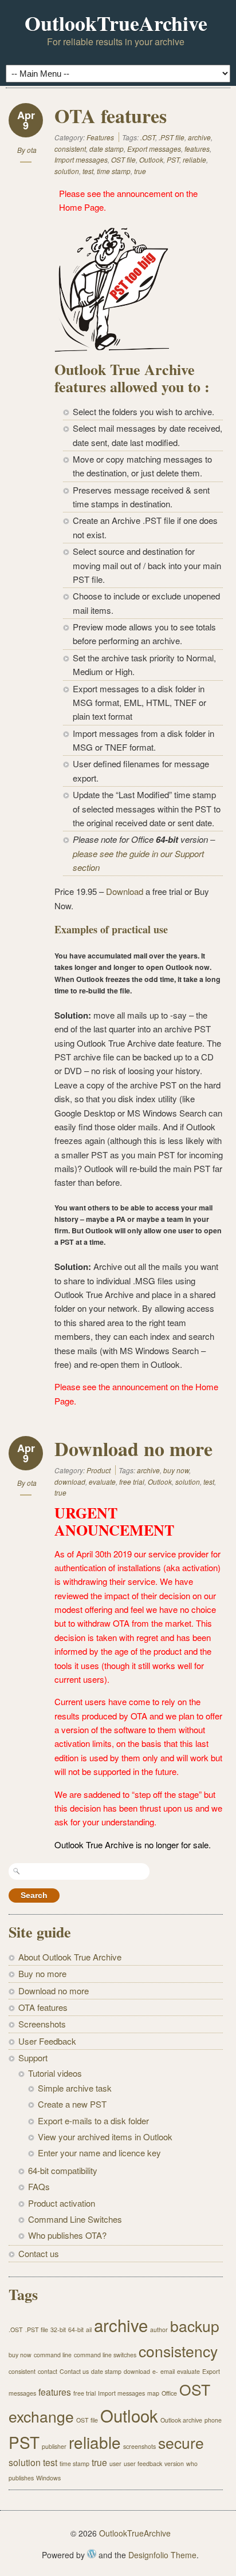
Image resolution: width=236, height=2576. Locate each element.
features (197, 149)
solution (67, 171)
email (168, 2371)
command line (53, 2355)
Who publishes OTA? (67, 2235)
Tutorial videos (55, 2073)
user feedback (143, 2463)
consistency (178, 2351)
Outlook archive (181, 2420)
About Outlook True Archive (70, 1957)
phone (213, 2420)
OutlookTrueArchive (116, 23)
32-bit (58, 2330)
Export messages (154, 149)
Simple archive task (75, 2088)
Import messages (81, 159)
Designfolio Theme (162, 2555)
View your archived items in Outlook (105, 2137)
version (174, 2463)
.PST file (172, 137)
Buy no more (42, 1973)
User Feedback (47, 2041)
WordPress (92, 2554)
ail (89, 2330)
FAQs (39, 2186)
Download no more (133, 1449)
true (140, 171)
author (159, 2330)
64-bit (76, 2330)
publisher (54, 2446)
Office (169, 2393)
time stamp (114, 171)
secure (181, 2443)
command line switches (105, 2355)
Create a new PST (72, 2104)
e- (155, 2371)
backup (195, 2326)
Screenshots (42, 2024)
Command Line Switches (75, 2219)
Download (125, 891)
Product (99, 1470)
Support (33, 2058)
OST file (123, 159)
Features (100, 137)
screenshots (139, 2446)
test (88, 171)
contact (48, 2371)
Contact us (39, 2253)
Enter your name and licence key (99, 2153)
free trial (132, 1482)
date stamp (107, 149)
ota (32, 150)
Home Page (81, 207)
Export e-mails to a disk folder (93, 2121)
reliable (194, 159)
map (153, 2393)
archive (199, 137)
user (115, 2463)
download (70, 1482)
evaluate (102, 1482)
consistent (70, 149)
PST (173, 159)
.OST (148, 137)
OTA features (111, 116)
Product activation (62, 2203)
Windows (48, 2478)
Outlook (151, 159)
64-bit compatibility (63, 2170)
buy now (176, 1470)
